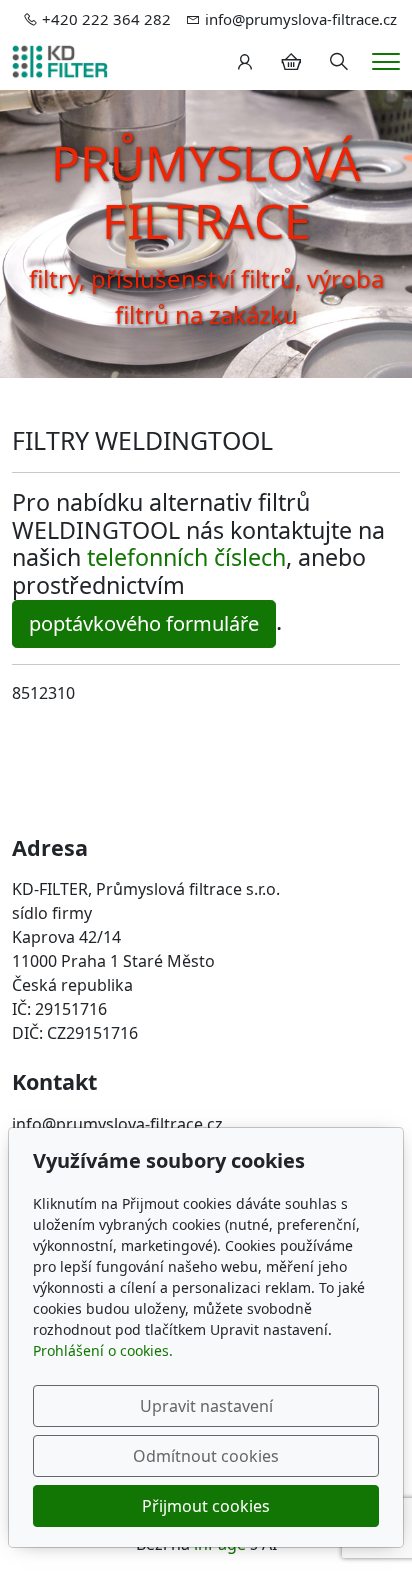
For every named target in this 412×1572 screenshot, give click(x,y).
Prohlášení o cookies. (103, 1350)
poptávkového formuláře (144, 623)
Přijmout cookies (206, 1506)
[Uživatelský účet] (245, 62)
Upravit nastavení (206, 1406)
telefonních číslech (186, 557)
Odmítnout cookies (206, 1456)
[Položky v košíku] (291, 62)
